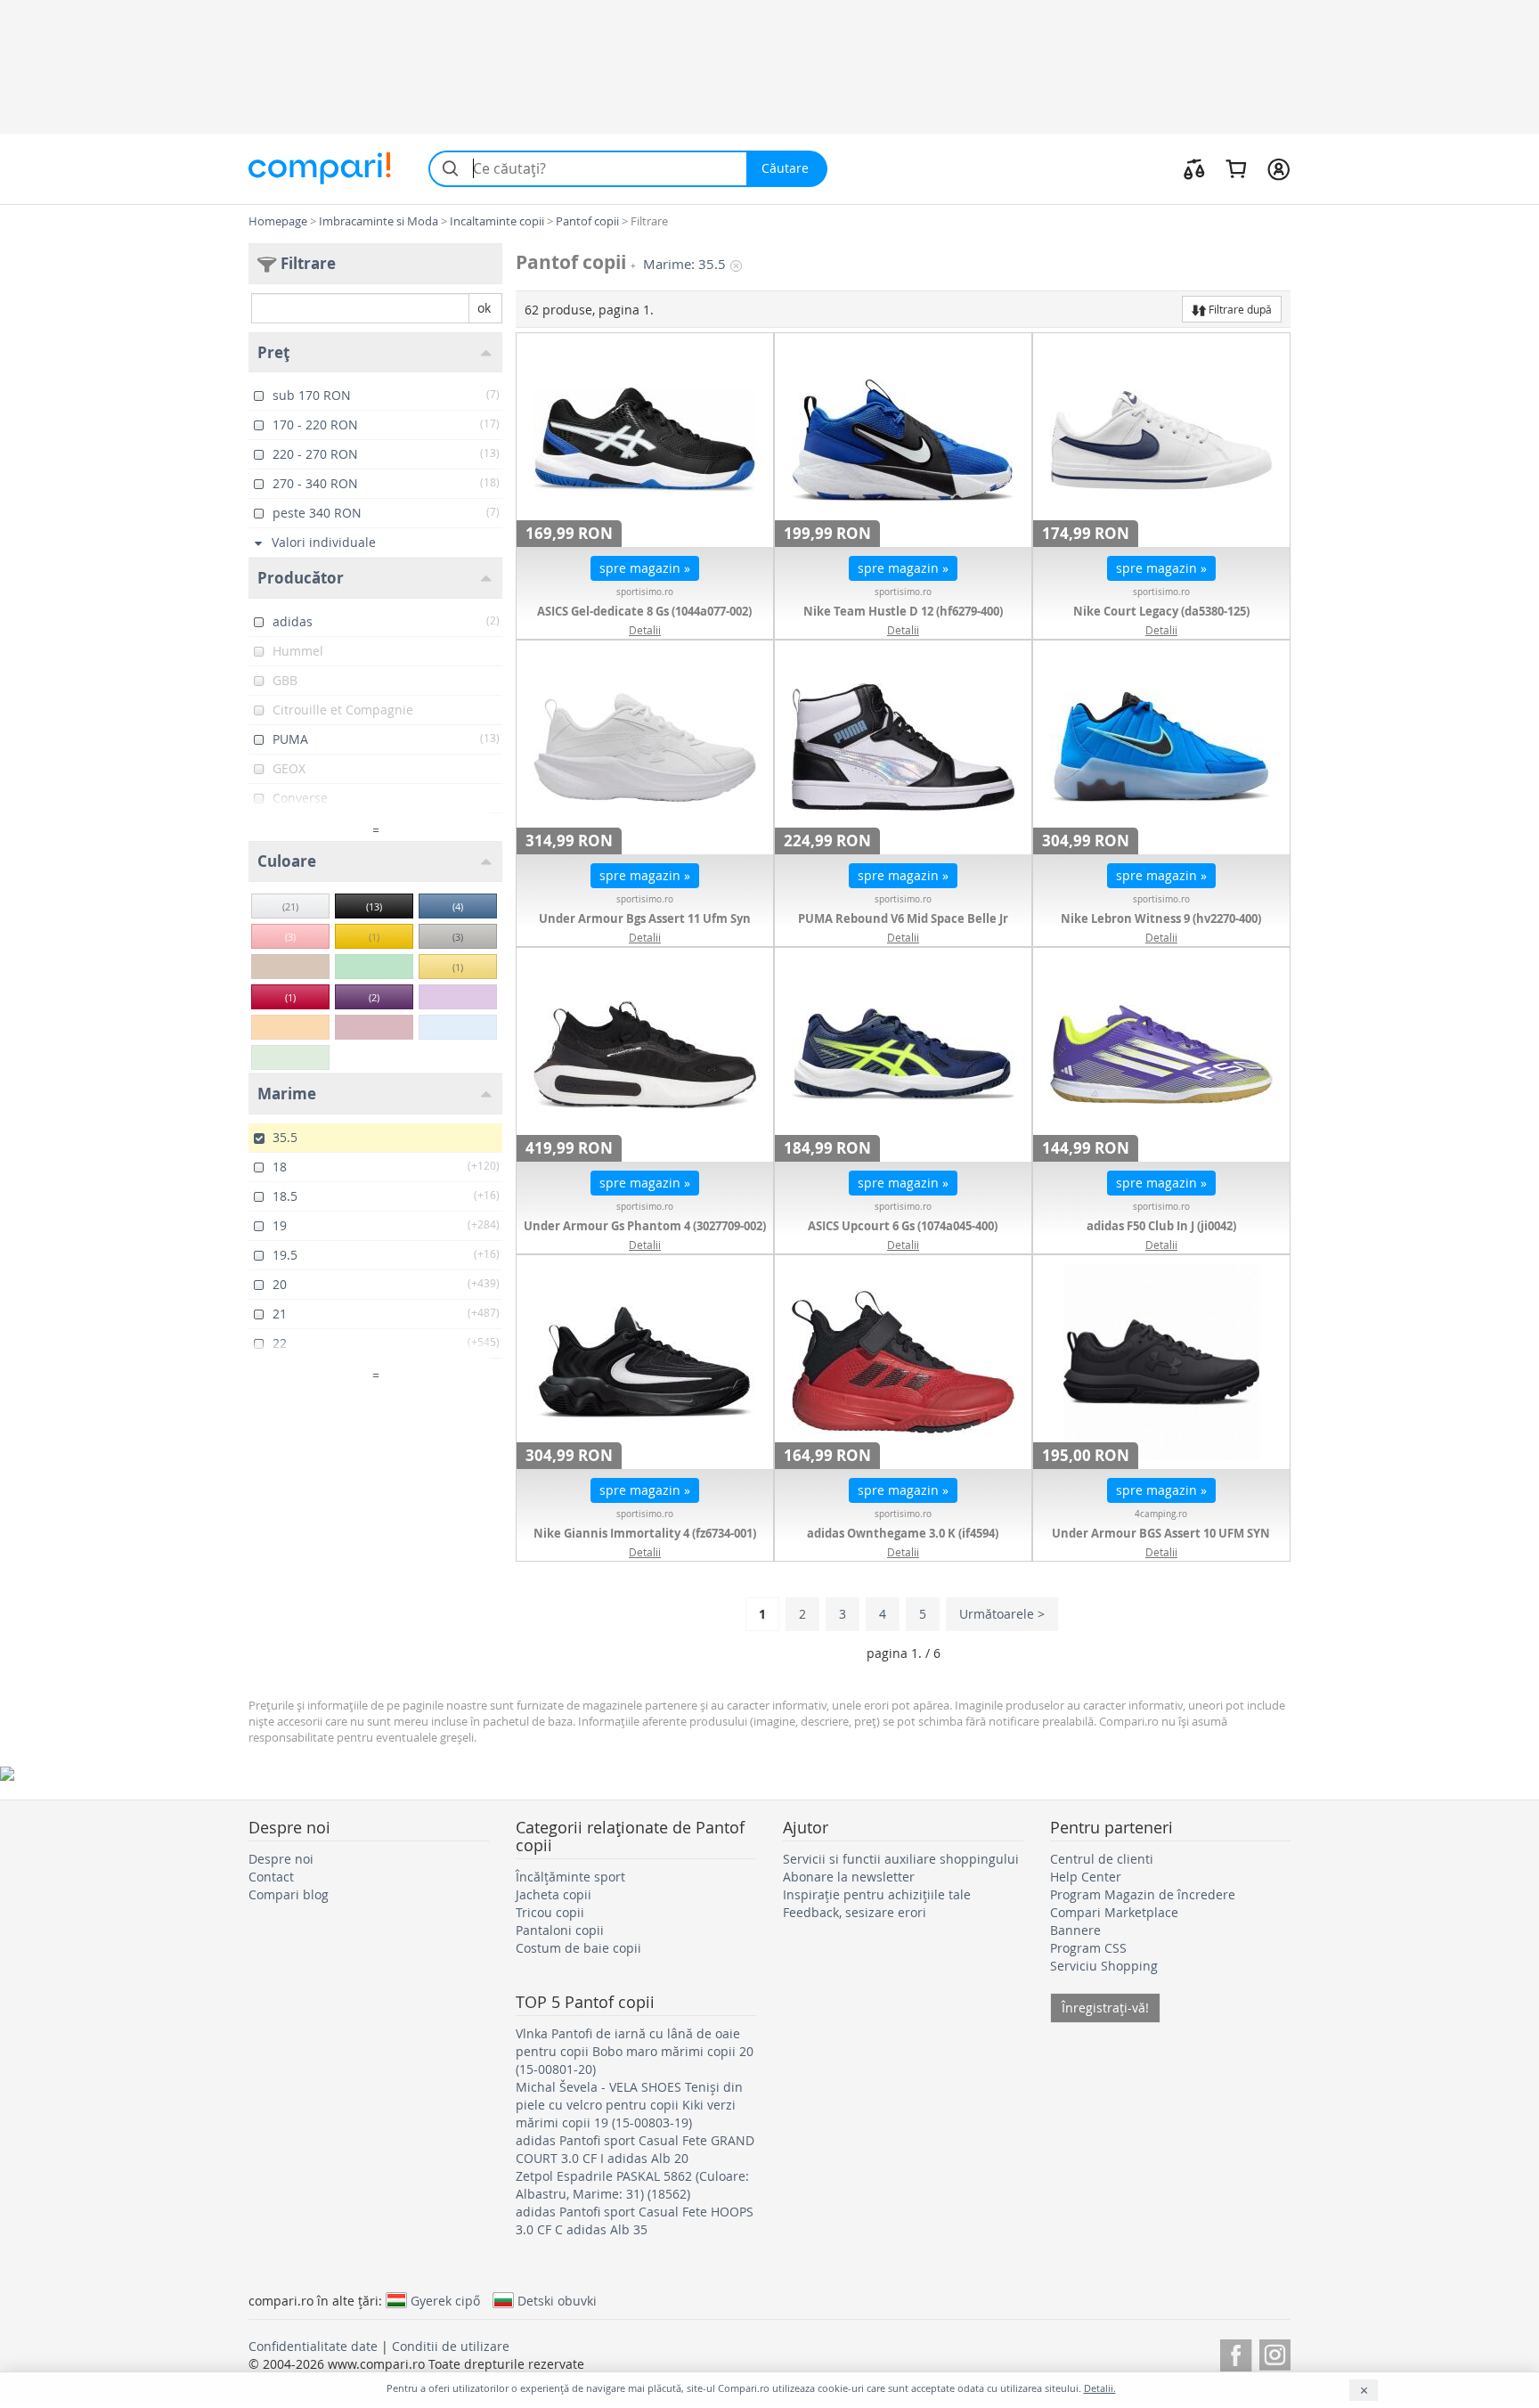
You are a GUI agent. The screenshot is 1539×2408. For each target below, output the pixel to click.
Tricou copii (550, 1912)
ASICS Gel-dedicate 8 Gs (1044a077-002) (644, 611)
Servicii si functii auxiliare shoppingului (901, 1859)
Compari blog (289, 1894)
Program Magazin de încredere (1143, 1894)
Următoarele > (1002, 1614)
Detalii (645, 630)
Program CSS (1088, 1948)
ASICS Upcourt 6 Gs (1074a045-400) (903, 1226)
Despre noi (281, 1859)
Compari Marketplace (1114, 1912)
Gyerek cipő (445, 2300)
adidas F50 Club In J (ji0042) (1161, 1226)
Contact (271, 1877)
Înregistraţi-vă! (1105, 2008)
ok (484, 308)
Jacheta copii (554, 1894)
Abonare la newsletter (849, 1877)
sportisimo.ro (645, 592)
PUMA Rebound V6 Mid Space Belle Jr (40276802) (903, 927)
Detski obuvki (557, 2300)
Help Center (1086, 1877)
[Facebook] (1236, 2352)
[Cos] (1236, 168)
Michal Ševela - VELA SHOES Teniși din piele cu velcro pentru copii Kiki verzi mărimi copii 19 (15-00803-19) (629, 2105)
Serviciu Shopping (1104, 1966)
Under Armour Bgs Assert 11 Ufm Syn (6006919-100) (645, 927)
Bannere (1075, 1930)
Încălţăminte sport (570, 1877)
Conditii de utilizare (451, 2346)
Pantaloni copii (560, 1930)
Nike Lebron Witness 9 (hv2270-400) (1161, 918)
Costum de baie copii (578, 1948)
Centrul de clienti (1102, 1859)
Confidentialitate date (313, 2346)
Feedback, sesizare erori (855, 1912)
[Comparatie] (1194, 168)
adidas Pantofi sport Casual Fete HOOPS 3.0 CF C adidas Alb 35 (635, 2220)
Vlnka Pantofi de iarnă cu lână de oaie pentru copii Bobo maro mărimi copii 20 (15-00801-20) (635, 2051)
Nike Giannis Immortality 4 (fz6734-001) (645, 1533)
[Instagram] (1275, 2352)
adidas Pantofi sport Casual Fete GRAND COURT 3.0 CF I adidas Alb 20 (635, 2149)
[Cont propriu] (1278, 168)
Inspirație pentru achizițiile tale (877, 1894)
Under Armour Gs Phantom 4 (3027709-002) (645, 1226)
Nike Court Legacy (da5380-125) (1161, 611)
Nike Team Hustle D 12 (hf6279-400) (903, 611)
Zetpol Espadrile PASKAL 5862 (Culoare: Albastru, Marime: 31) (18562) (632, 2185)
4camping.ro (1161, 1514)
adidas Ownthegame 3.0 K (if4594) (903, 1533)
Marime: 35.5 (684, 264)
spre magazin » (645, 568)
